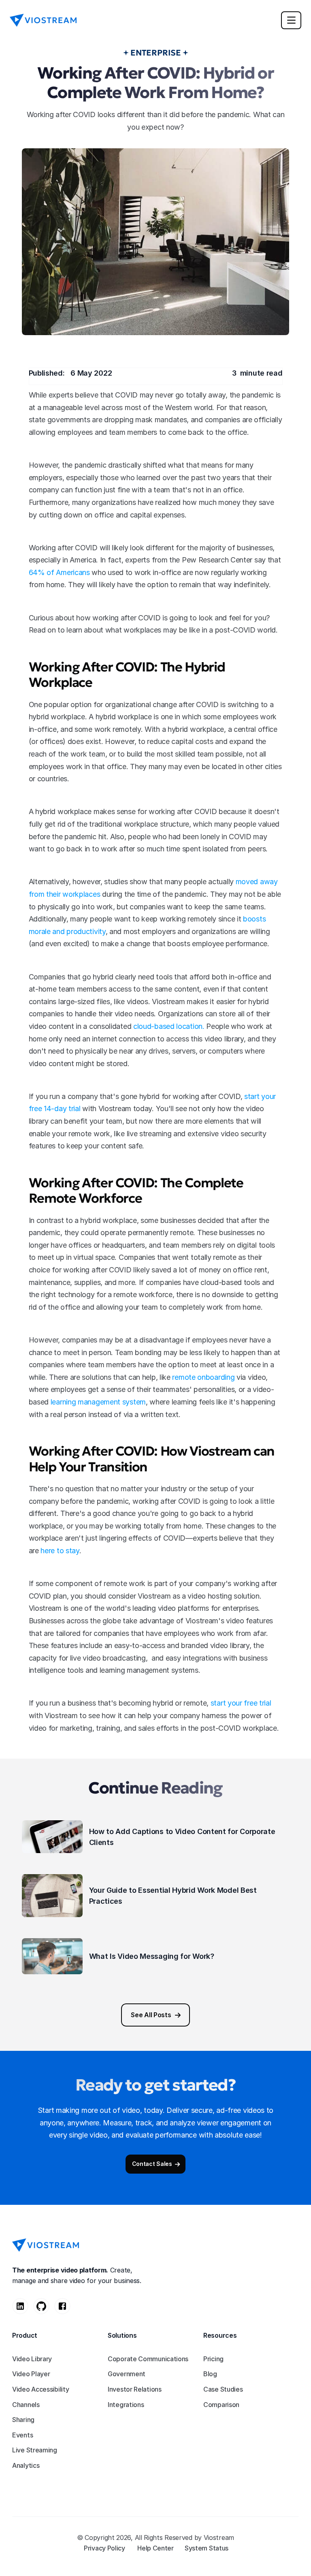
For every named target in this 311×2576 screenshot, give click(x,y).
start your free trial (241, 1703)
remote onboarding (203, 1377)
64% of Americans (59, 572)
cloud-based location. (169, 1026)
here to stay (60, 1551)
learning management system (98, 1402)
